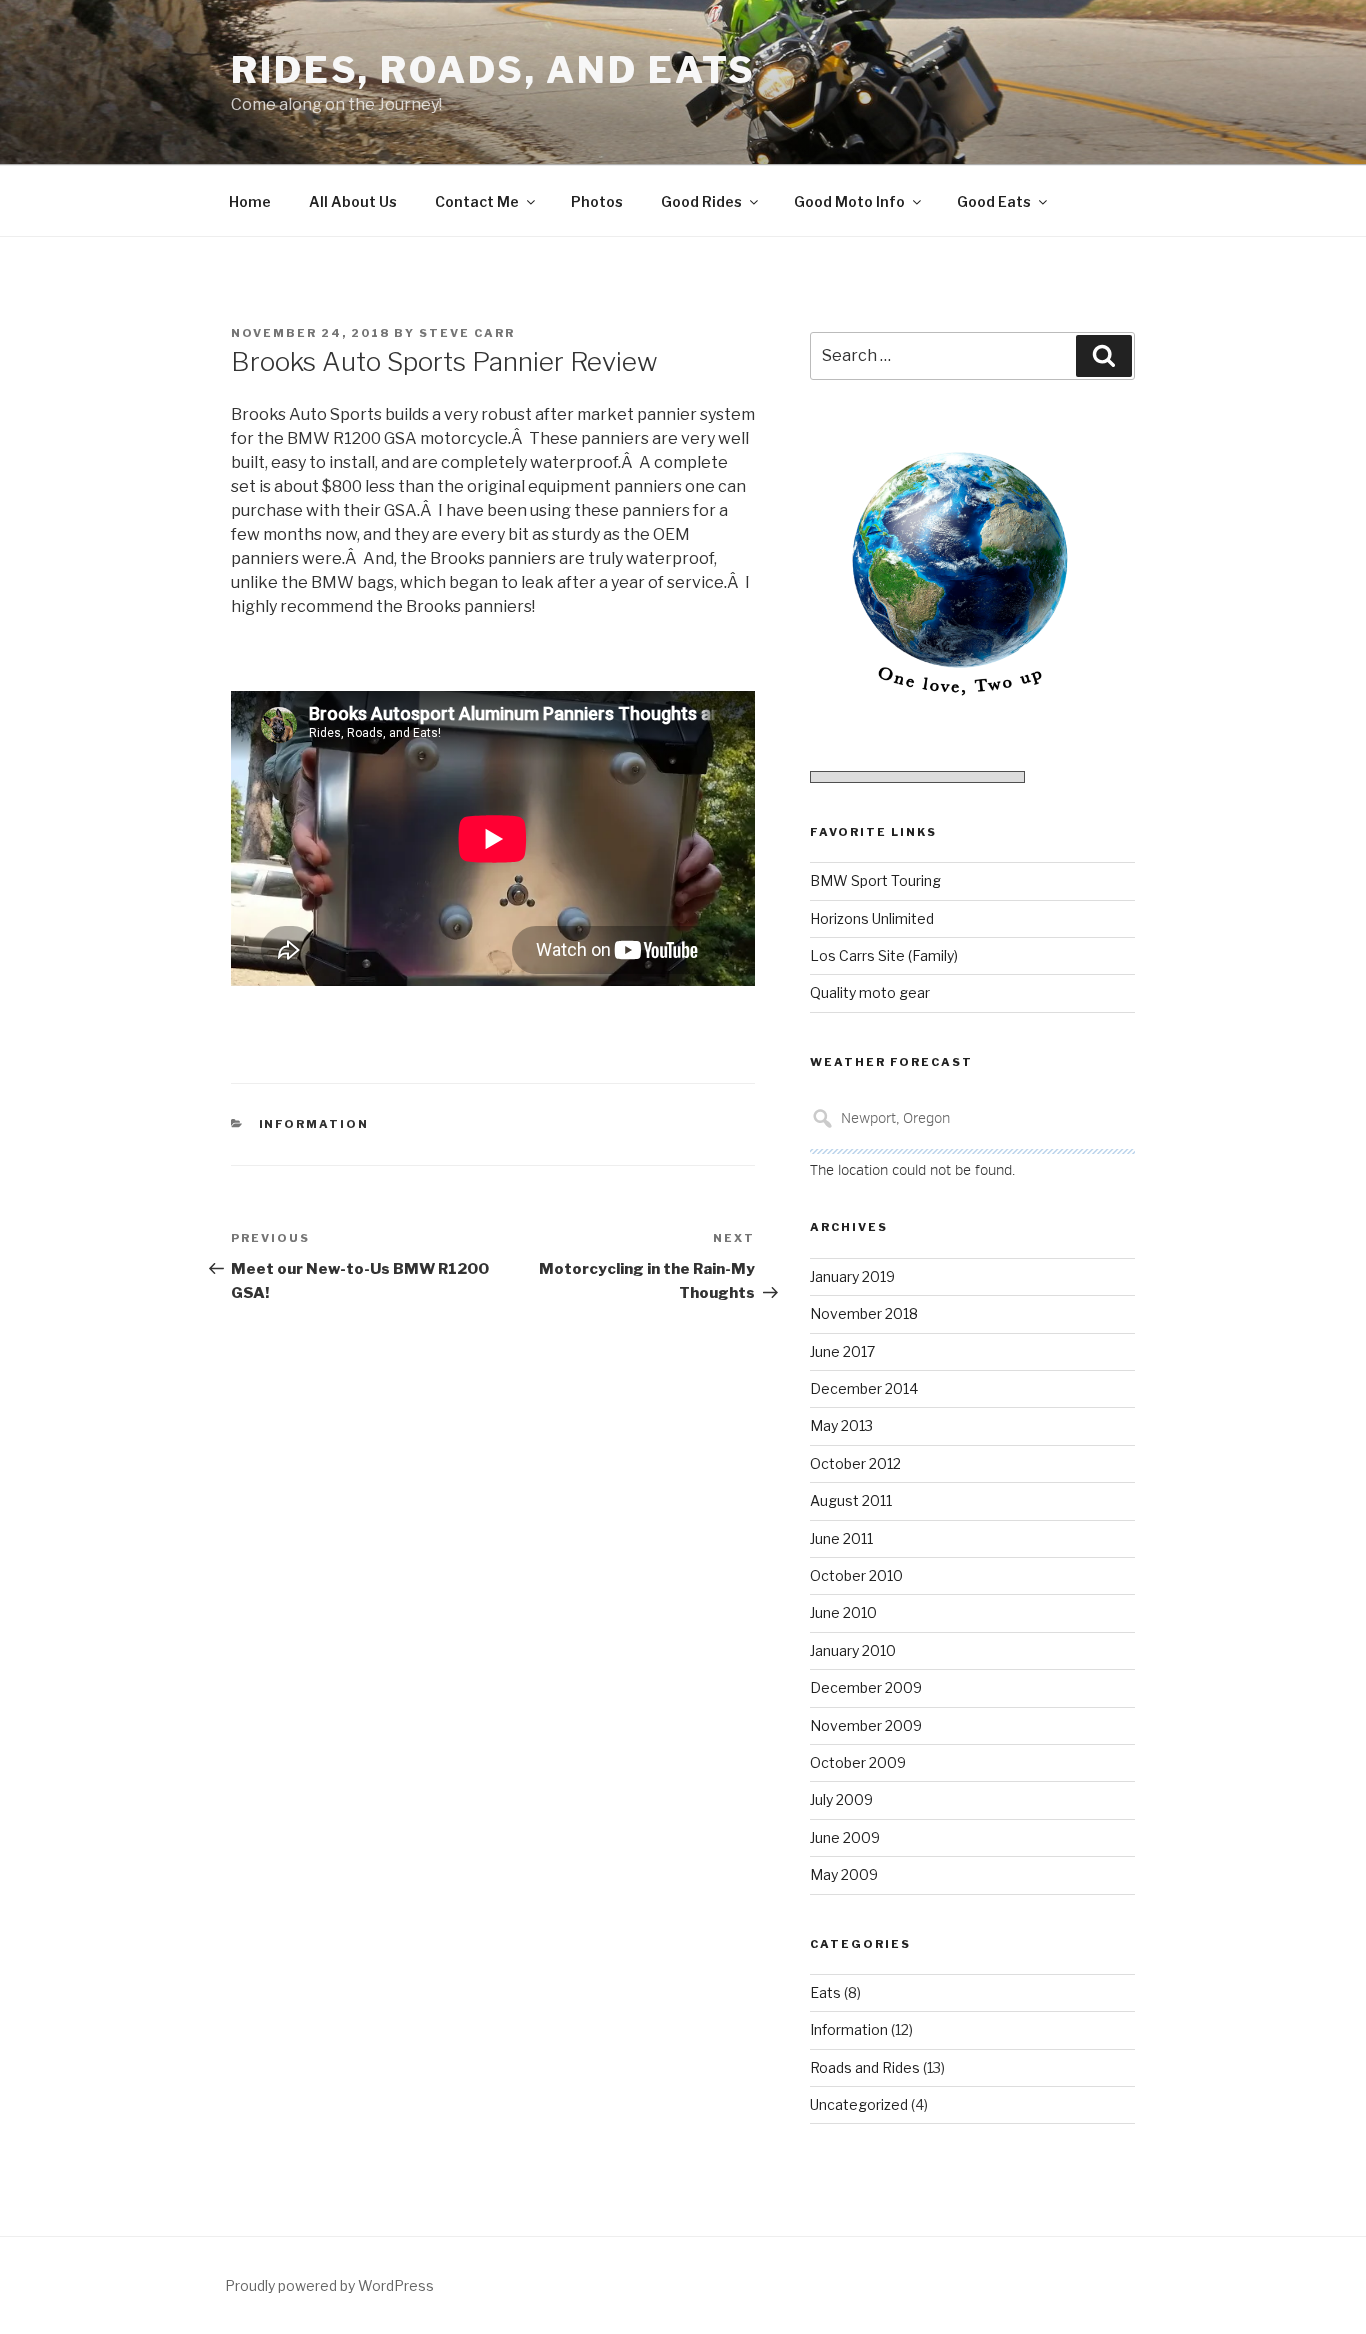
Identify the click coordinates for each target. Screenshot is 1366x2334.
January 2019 (852, 1276)
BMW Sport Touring (875, 880)
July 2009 (841, 1799)
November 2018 (864, 1313)
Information (314, 1124)
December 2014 (864, 1388)
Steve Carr (467, 333)
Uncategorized (859, 2104)
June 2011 (841, 1538)
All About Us (353, 201)
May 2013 (841, 1425)
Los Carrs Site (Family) (884, 955)
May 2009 (844, 1874)
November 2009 (866, 1725)
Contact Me (477, 201)
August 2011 (851, 1500)
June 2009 (845, 1837)
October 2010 (856, 1575)
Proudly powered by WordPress (329, 2285)
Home (250, 201)
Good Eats (994, 201)
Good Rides (701, 201)
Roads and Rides (865, 2067)
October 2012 (855, 1463)
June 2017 (842, 1351)
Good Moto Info (849, 201)
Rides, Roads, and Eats (493, 70)
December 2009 (866, 1687)
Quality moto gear (870, 992)
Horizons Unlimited (872, 918)
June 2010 (843, 1612)
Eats (825, 1992)
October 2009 (858, 1762)
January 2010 (853, 1650)
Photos (597, 201)
